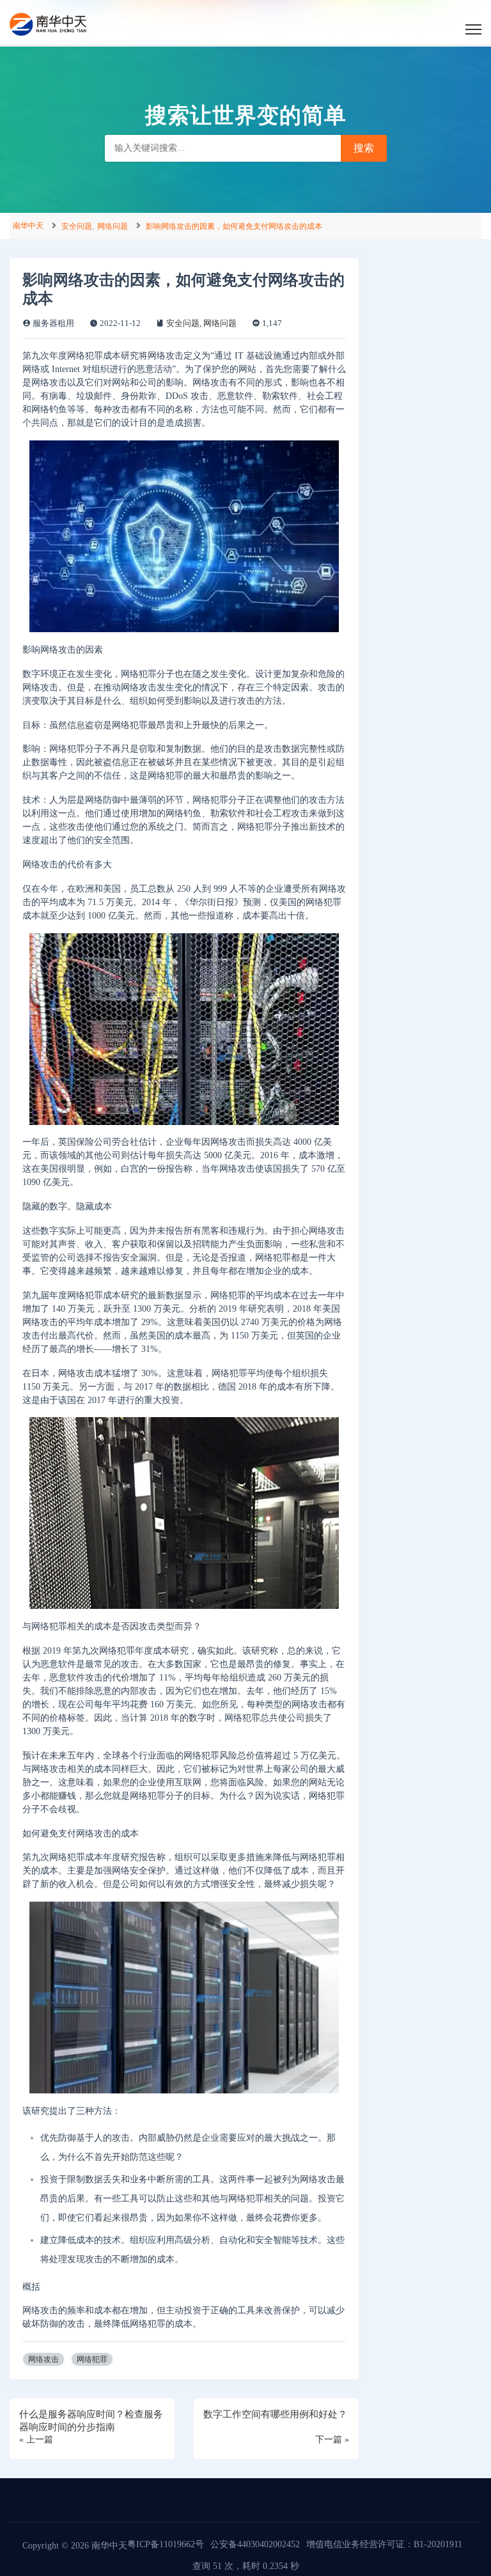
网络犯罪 (92, 2359)
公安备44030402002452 (255, 2544)
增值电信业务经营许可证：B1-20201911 (384, 2544)
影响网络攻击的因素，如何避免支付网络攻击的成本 (234, 226)
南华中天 (28, 226)
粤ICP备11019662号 (166, 2544)
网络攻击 (43, 2359)
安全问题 (77, 226)
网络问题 (113, 226)
